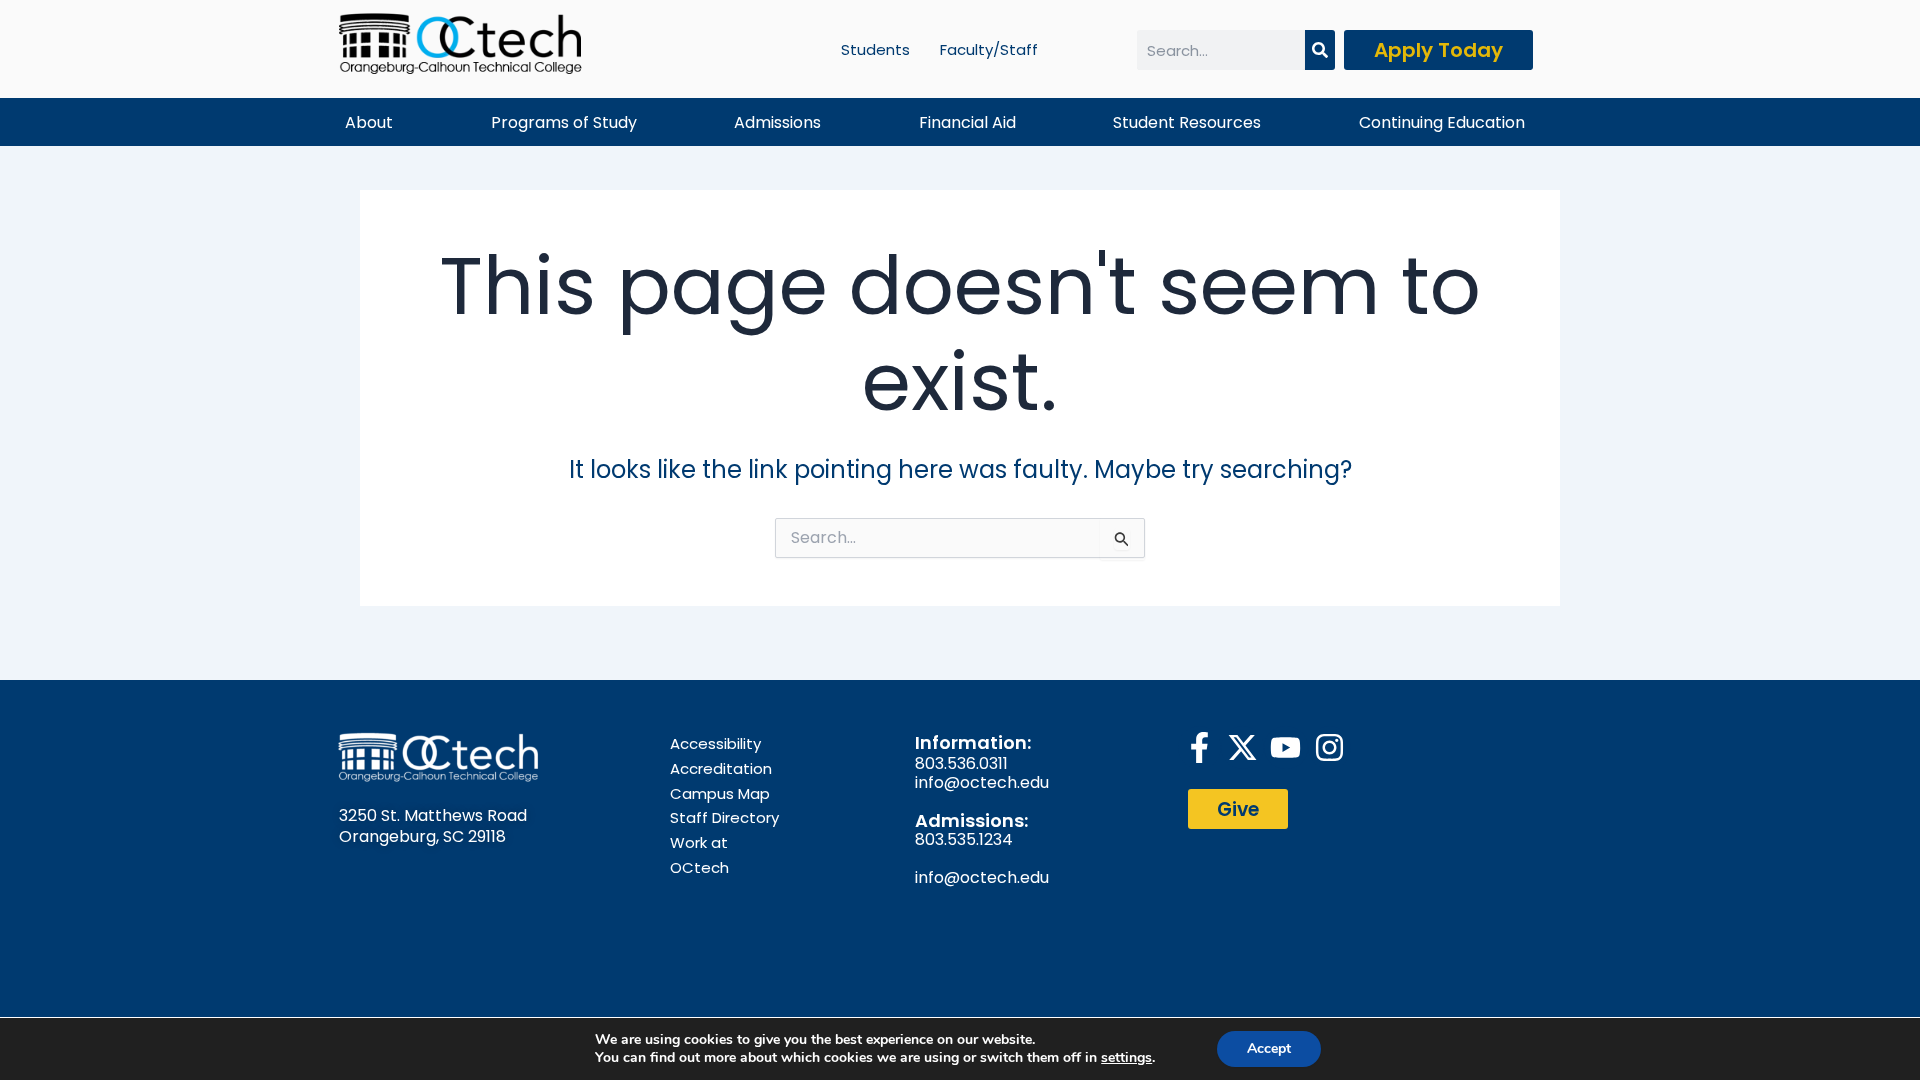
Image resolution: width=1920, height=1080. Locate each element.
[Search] (1320, 50)
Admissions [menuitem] (777, 122)
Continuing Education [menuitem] (1442, 122)
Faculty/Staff (989, 49)
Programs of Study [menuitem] (564, 122)
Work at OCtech (699, 855)
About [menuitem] (369, 122)
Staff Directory (724, 817)
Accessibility (715, 743)
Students (875, 49)
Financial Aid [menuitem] (967, 122)
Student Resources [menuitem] (1187, 122)
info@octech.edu (982, 782)
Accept (1269, 1048)
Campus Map (720, 793)
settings (1126, 1058)
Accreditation (721, 768)
